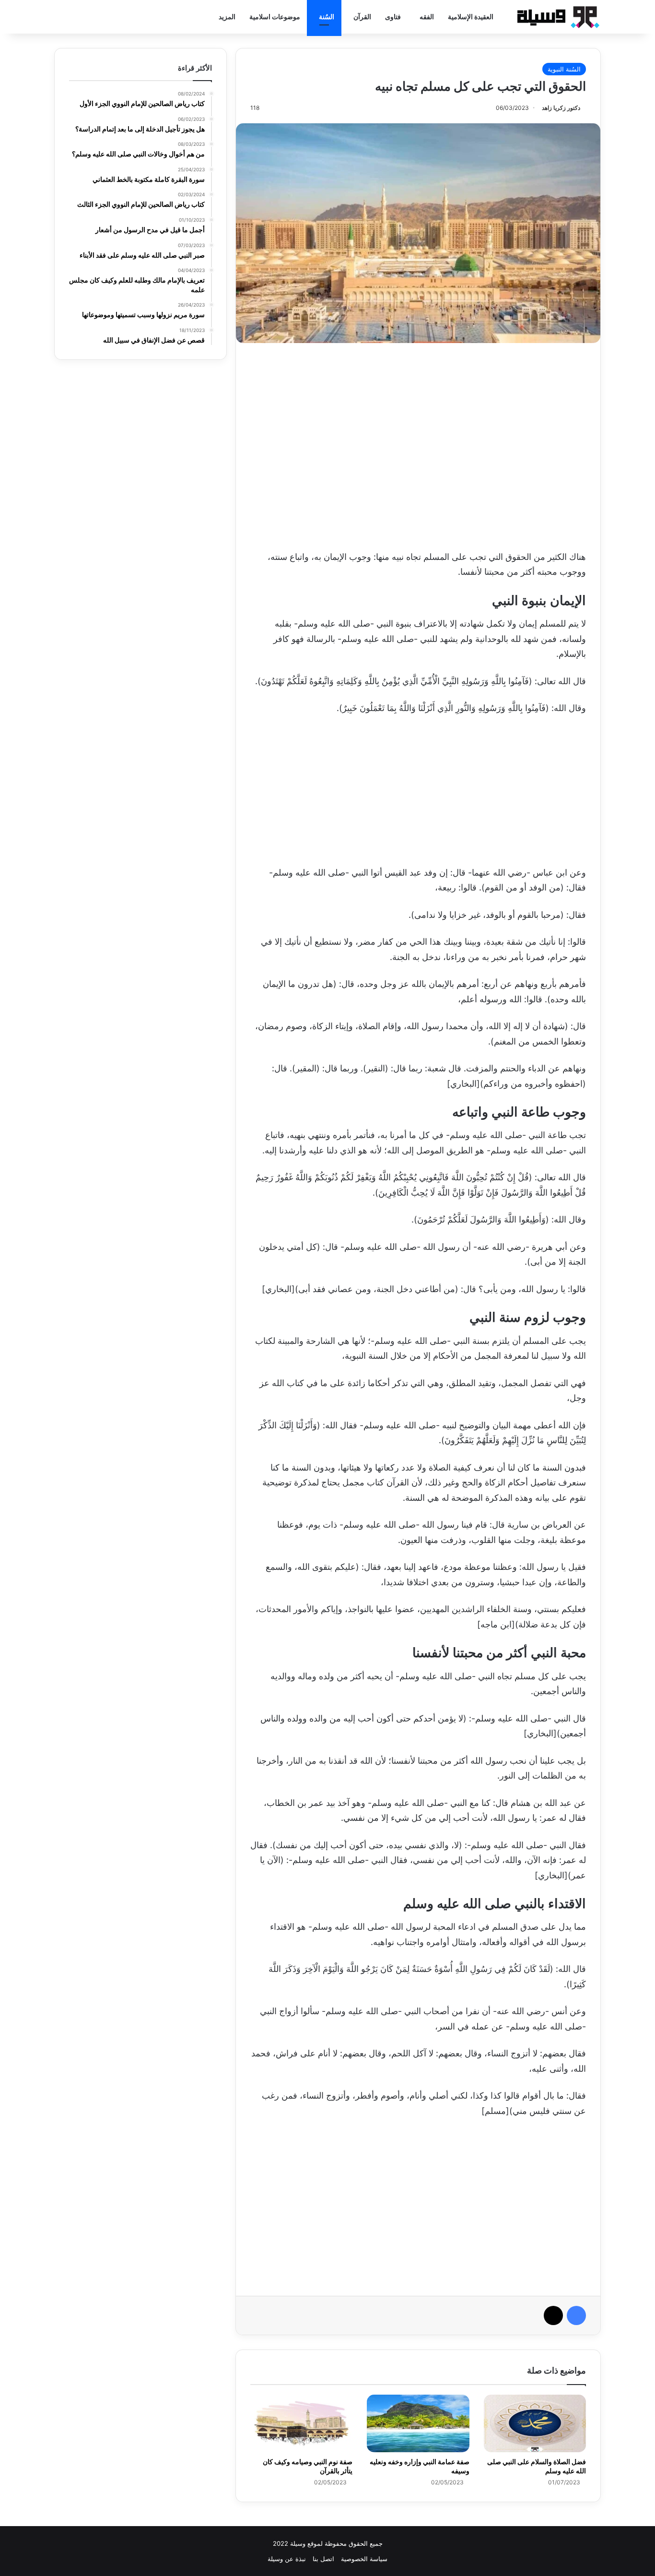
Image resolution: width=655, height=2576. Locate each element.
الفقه (427, 17)
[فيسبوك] (576, 2315)
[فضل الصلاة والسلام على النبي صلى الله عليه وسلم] (535, 2423)
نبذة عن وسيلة (287, 2559)
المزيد (227, 17)
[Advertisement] (418, 444)
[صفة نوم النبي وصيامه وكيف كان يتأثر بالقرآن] (301, 2423)
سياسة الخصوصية (364, 2559)
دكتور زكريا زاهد (561, 108)
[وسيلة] (555, 17)
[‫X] (553, 2315)
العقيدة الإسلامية (471, 17)
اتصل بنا (323, 2559)
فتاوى (393, 17)
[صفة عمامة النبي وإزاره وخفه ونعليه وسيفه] (418, 2423)
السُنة (327, 17)
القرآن (362, 17)
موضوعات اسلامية (275, 17)
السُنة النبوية (564, 69)
